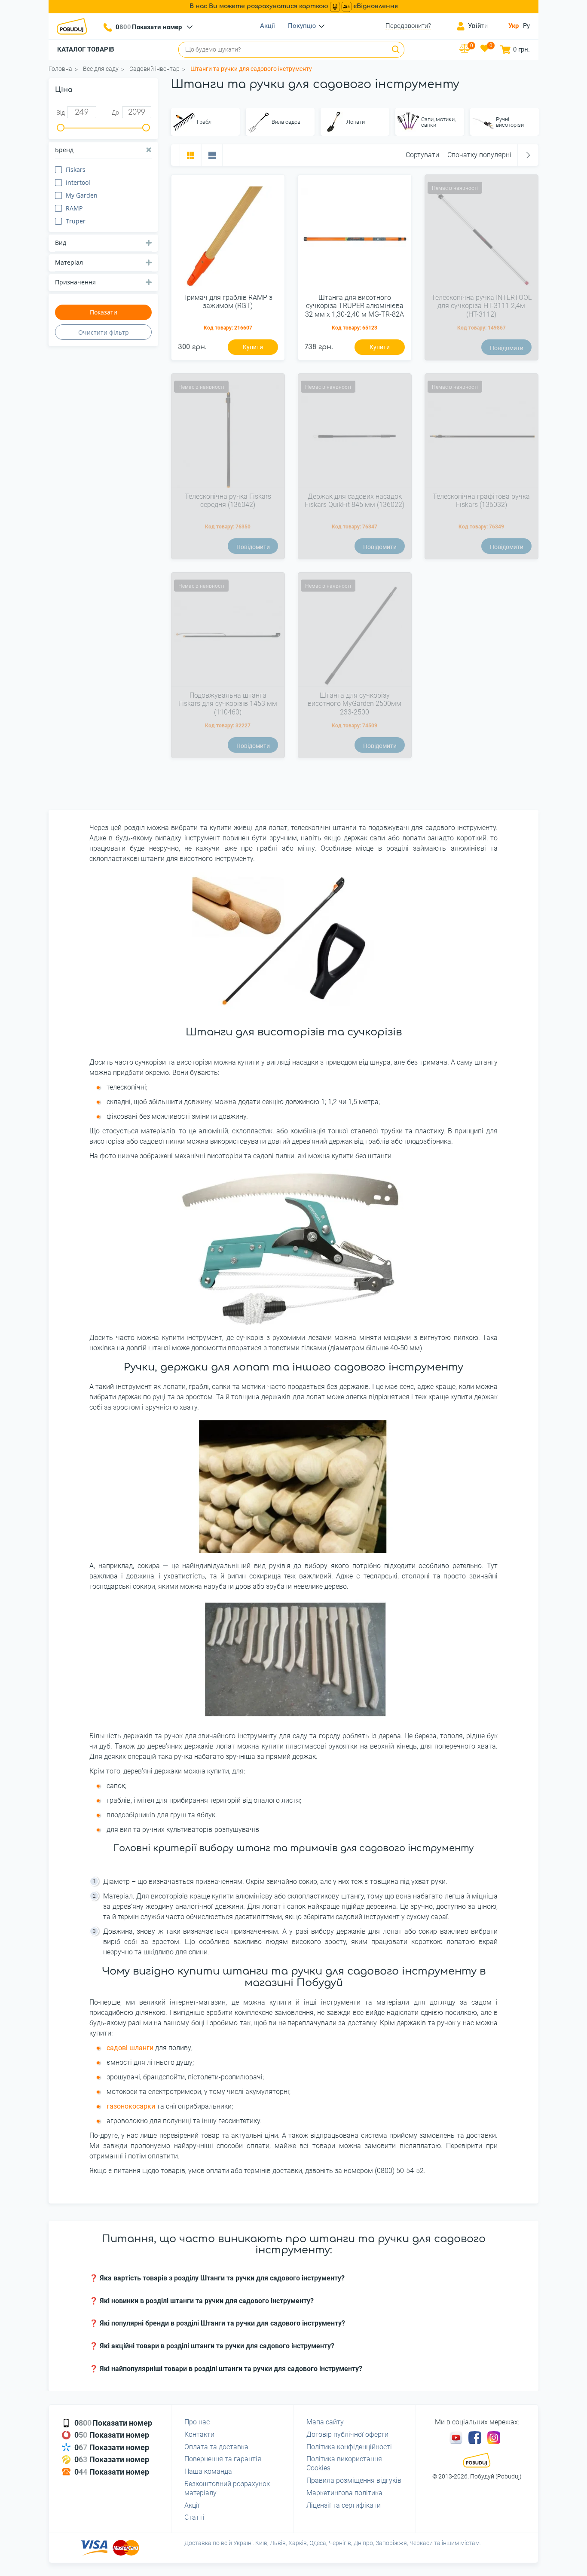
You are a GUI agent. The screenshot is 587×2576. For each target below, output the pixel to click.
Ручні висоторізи (510, 122)
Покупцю (302, 26)
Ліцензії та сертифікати (344, 2505)
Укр (514, 26)
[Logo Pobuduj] (74, 26)
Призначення (75, 282)
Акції (268, 26)
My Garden (82, 195)
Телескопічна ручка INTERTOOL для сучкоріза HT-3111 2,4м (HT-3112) (482, 306)
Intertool (78, 182)
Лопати (356, 122)
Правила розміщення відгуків (354, 2480)
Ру (526, 26)
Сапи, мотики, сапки (438, 122)
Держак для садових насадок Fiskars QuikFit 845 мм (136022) (355, 501)
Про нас (197, 2422)
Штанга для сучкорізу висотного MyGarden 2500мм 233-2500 (355, 704)
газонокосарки (131, 2106)
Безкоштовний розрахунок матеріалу (227, 2488)
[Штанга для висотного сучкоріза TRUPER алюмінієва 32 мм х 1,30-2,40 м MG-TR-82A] (355, 235)
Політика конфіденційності (349, 2447)
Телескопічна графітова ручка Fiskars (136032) (481, 501)
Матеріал (69, 262)
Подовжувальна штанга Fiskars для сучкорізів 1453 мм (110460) (228, 704)
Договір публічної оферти (347, 2434)
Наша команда (208, 2471)
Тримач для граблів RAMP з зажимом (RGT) (228, 302)
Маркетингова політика (344, 2493)
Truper (76, 221)
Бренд (64, 150)
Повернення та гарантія (223, 2459)
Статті (194, 2517)
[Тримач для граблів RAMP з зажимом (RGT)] (228, 235)
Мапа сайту (325, 2422)
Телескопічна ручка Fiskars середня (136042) (228, 501)
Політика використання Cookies (344, 2463)
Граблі (205, 122)
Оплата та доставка (216, 2447)
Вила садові (287, 122)
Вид (61, 243)
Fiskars (76, 169)
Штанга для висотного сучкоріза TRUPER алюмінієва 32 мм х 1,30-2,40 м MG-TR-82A (355, 306)
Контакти (199, 2434)
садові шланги (130, 2048)
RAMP (74, 208)
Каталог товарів (86, 49)
